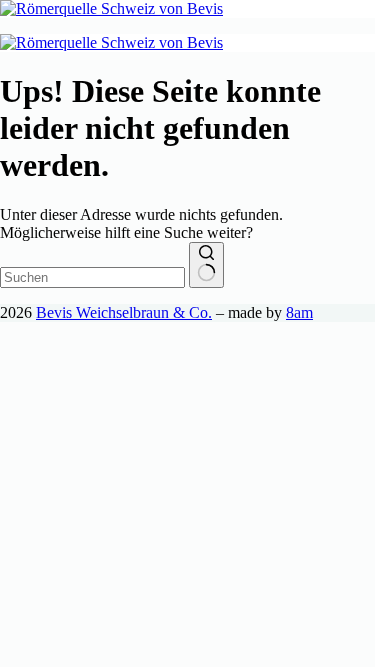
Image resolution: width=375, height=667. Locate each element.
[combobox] (92, 277)
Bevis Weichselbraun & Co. (124, 312)
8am (299, 312)
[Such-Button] (206, 265)
